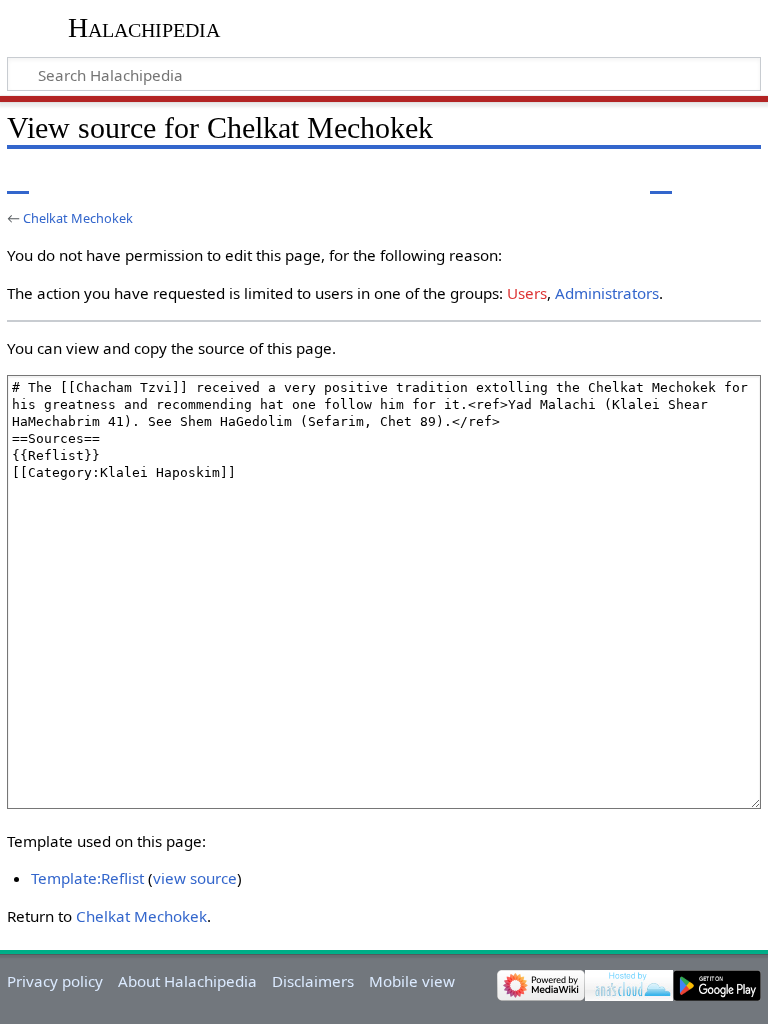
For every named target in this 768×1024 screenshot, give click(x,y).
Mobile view (412, 981)
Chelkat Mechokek (78, 218)
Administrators (607, 293)
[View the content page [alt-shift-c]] (18, 179)
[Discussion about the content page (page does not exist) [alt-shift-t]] (63, 179)
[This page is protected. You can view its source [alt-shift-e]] (661, 179)
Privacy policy (55, 981)
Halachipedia (144, 27)
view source (195, 878)
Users (527, 293)
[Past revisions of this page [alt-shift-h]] (698, 179)
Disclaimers (313, 981)
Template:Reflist (87, 878)
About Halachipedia (187, 981)
